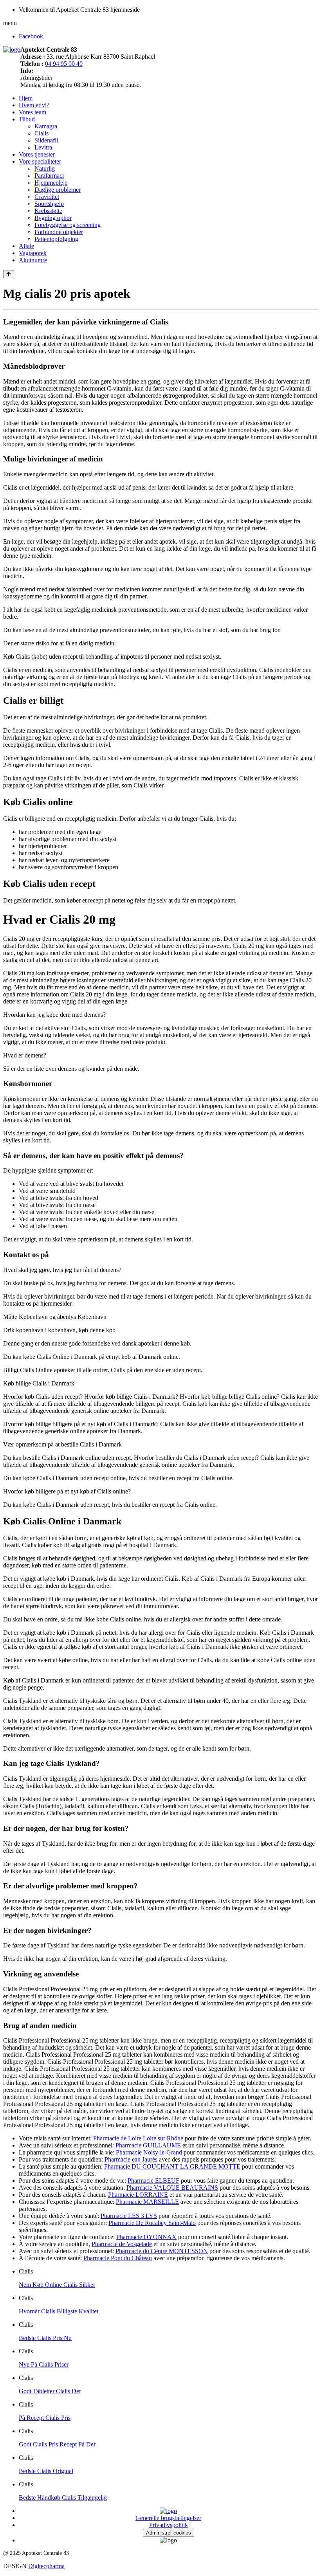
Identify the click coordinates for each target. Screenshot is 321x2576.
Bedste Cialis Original (46, 2471)
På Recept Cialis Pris (45, 2418)
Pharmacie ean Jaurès (131, 2159)
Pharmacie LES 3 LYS (129, 2216)
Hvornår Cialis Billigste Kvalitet (59, 2311)
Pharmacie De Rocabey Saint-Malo (152, 2223)
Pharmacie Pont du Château (118, 2258)
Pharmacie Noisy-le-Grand (149, 2152)
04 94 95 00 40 (64, 64)
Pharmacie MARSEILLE (147, 2202)
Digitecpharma (46, 2566)
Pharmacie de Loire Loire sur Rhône (138, 2138)
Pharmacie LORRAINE (138, 2195)
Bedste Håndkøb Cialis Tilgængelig (63, 2498)
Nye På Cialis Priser (44, 2364)
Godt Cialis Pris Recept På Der (57, 2444)
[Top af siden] (9, 274)
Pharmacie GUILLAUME (148, 2145)
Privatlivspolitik (169, 2525)
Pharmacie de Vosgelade (122, 2244)
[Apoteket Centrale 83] (12, 50)
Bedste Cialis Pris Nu (45, 2338)
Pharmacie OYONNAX (146, 2237)
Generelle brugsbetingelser (168, 2518)
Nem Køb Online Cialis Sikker (57, 2285)
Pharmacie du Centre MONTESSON (162, 2251)
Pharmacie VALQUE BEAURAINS (172, 2188)
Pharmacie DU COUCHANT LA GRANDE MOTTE (172, 2166)
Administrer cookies (169, 2533)
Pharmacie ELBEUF (153, 2181)
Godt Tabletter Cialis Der (50, 2391)
